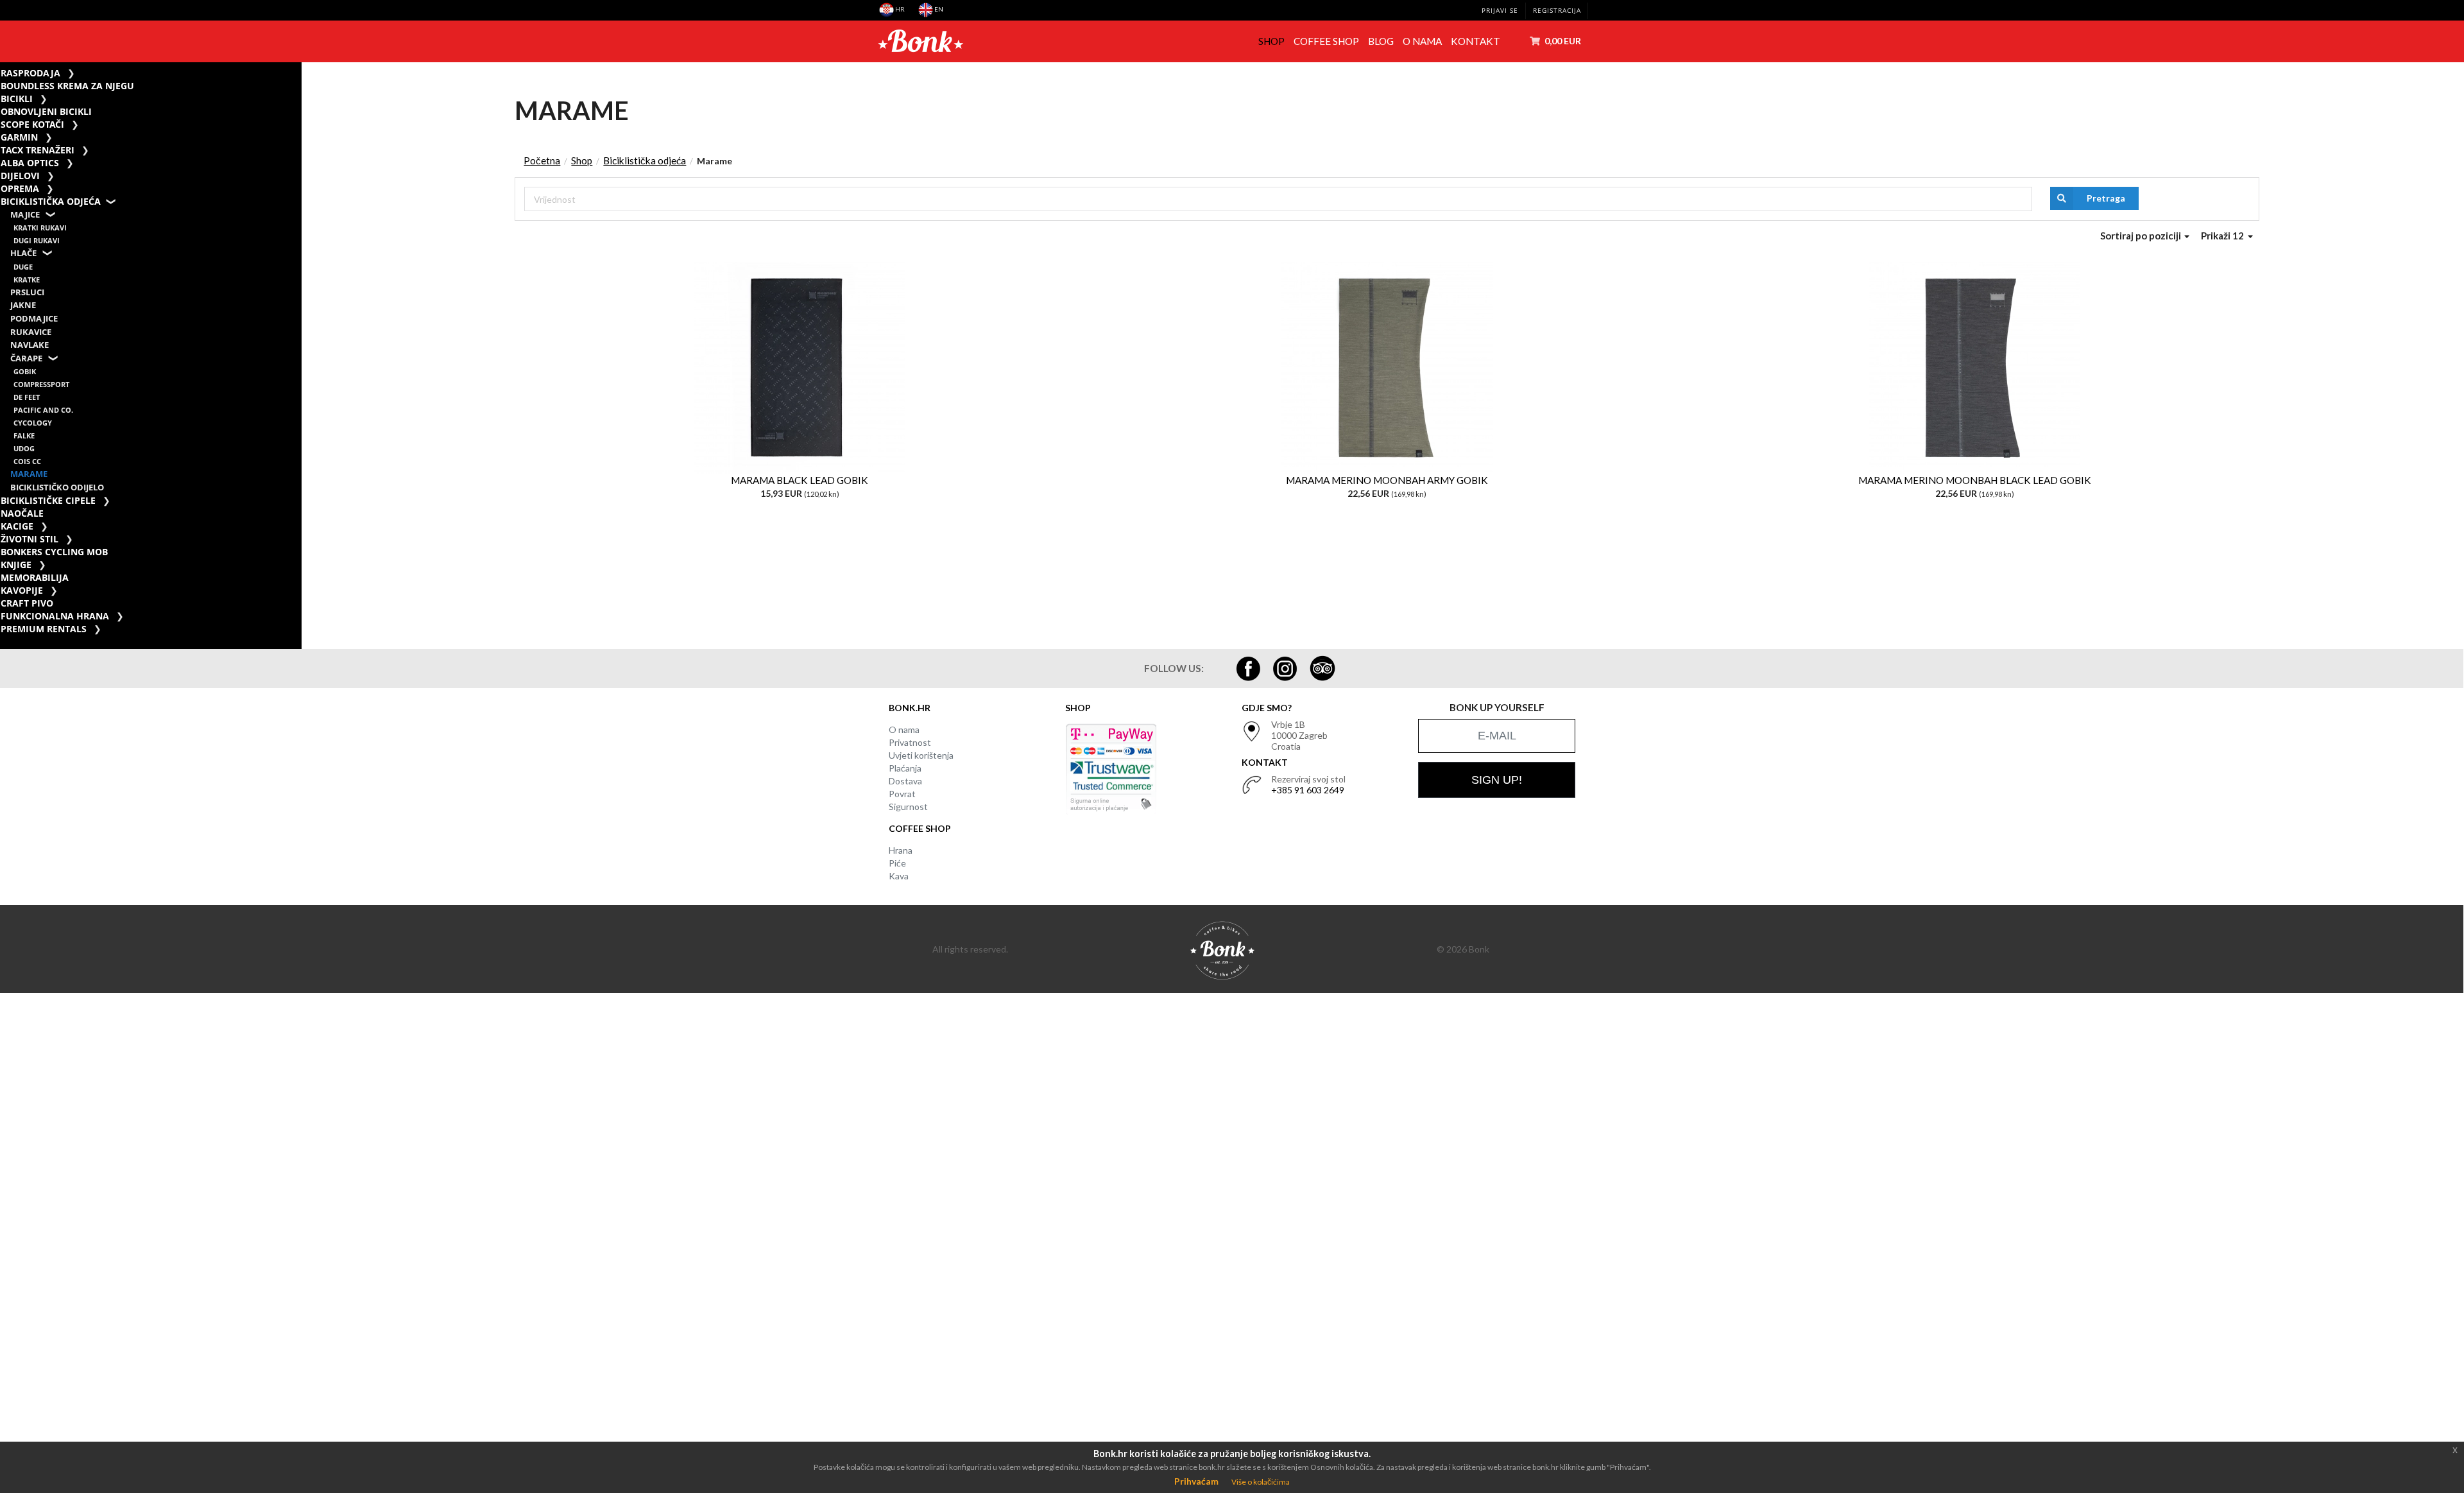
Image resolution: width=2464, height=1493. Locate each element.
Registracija (1557, 11)
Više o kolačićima (1261, 1482)
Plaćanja (905, 768)
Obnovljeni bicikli (46, 111)
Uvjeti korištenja (921, 755)
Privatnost (910, 742)
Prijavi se (1500, 11)
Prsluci (27, 292)
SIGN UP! (1497, 780)
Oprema (20, 188)
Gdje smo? (1267, 708)
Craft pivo (27, 603)
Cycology (33, 423)
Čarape (26, 358)
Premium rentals (44, 629)
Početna (542, 160)
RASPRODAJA (30, 73)
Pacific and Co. (43, 410)
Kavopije (22, 590)
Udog (24, 448)
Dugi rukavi (37, 240)
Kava (899, 876)
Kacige (17, 526)
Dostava (905, 781)
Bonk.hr (910, 708)
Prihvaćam (1196, 1481)
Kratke (27, 280)
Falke (24, 436)
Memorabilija (35, 577)
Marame (29, 474)
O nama (1422, 41)
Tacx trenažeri (38, 150)
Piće (897, 863)
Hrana (901, 850)
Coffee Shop (1326, 41)
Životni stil (30, 539)
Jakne (23, 305)
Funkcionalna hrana (55, 616)
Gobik (25, 371)
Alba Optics (30, 163)
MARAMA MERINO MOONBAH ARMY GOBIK (1387, 480)
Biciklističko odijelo (57, 488)
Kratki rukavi (40, 228)
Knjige (16, 565)
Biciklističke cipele (48, 500)
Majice (25, 215)
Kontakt (1476, 41)
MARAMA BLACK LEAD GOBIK (800, 480)
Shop (1271, 41)
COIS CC (27, 461)
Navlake (30, 345)
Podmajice (34, 319)
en (938, 9)
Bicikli (17, 99)
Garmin (19, 137)
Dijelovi (20, 176)
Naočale (22, 513)
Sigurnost (908, 807)
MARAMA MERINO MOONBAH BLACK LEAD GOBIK (1975, 480)
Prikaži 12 (2223, 236)
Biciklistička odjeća (51, 201)
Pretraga (2106, 198)
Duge (23, 267)
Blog (1381, 41)
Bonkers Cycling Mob (54, 552)
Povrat (902, 794)
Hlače (23, 253)
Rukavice (31, 332)
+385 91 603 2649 (1308, 790)
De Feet (27, 397)
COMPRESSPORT (41, 384)
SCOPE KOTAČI (32, 124)
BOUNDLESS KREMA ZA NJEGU (67, 86)
